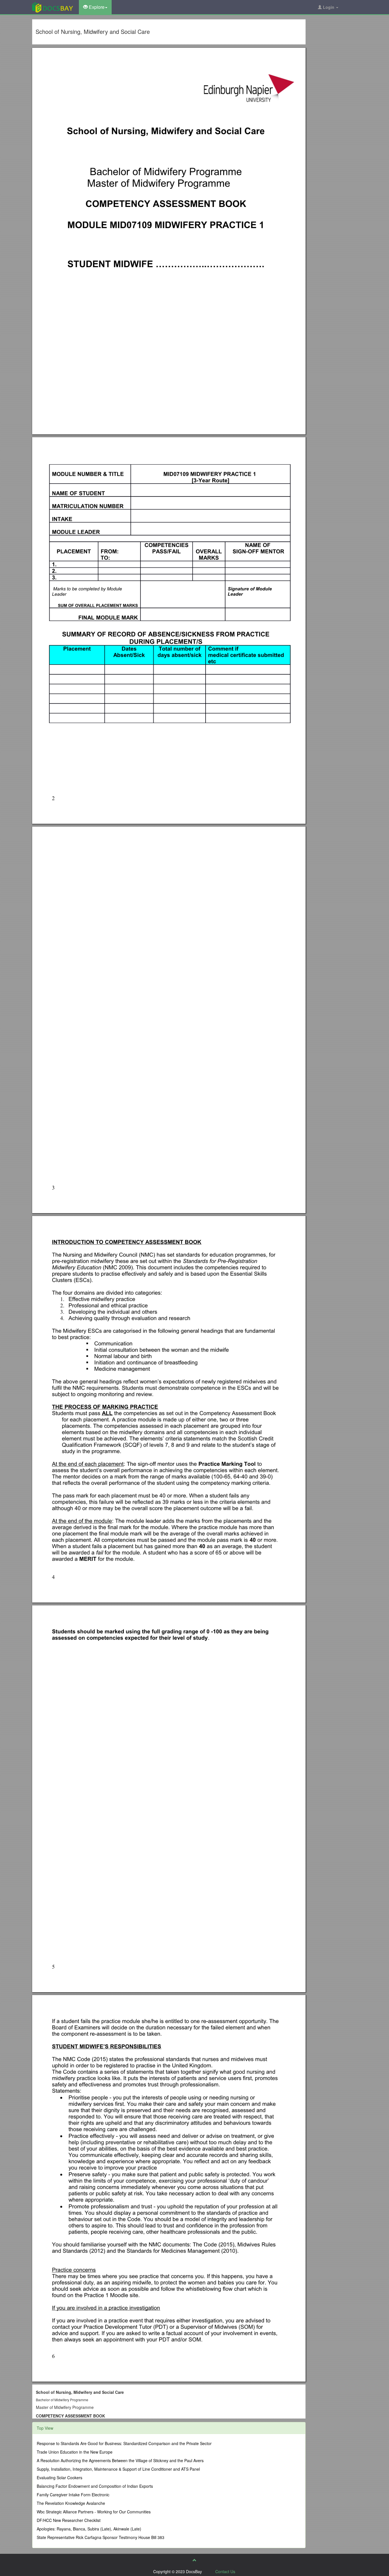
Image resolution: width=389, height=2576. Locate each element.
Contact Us (225, 2571)
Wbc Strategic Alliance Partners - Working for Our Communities (94, 2512)
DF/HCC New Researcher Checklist (69, 2520)
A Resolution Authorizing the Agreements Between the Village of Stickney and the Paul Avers (120, 2460)
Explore (96, 7)
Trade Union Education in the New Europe (75, 2452)
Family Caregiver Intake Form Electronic (73, 2495)
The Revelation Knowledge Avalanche (71, 2503)
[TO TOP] (195, 2560)
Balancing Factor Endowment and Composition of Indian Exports (95, 2486)
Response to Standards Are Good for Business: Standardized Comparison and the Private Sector (124, 2443)
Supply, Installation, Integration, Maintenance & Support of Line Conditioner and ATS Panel (118, 2469)
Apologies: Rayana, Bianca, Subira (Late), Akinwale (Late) (89, 2529)
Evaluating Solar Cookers (60, 2478)
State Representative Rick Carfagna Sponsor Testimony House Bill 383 (101, 2537)
